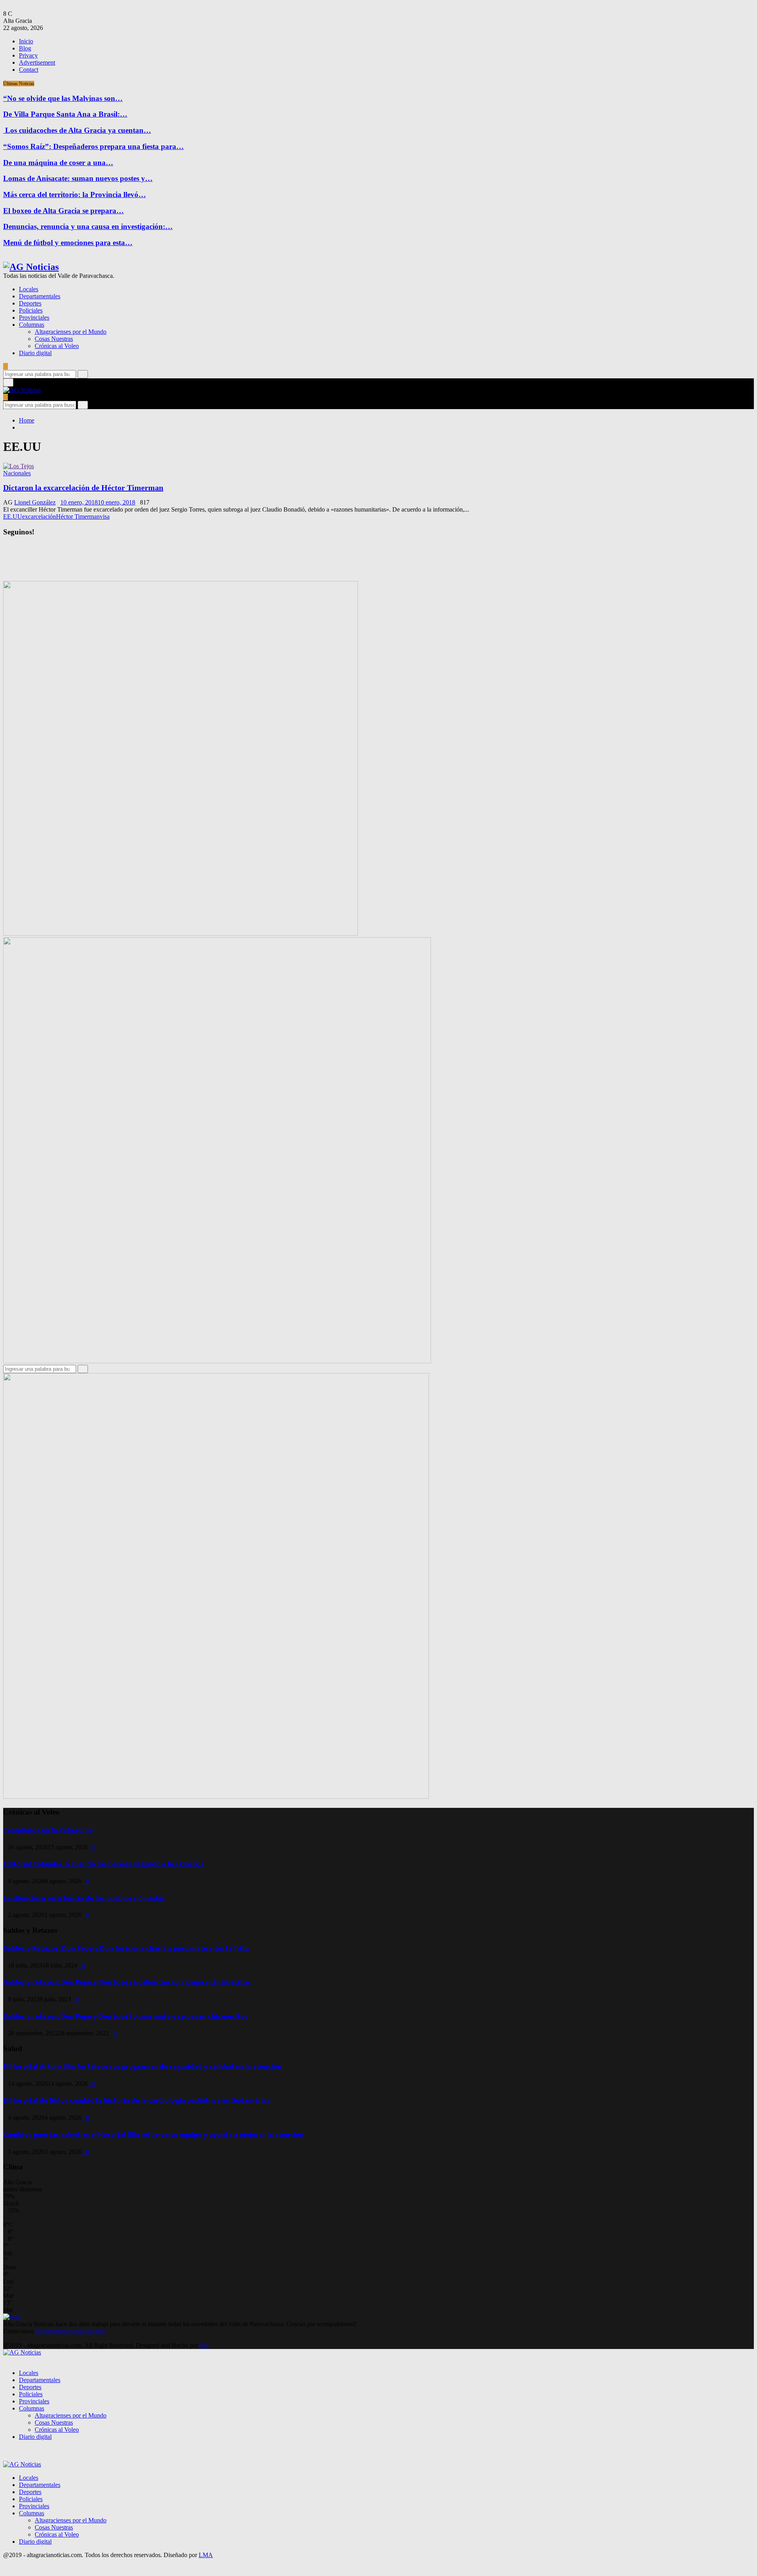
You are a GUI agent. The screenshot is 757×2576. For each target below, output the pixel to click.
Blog (25, 48)
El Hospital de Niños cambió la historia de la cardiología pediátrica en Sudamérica (137, 2100)
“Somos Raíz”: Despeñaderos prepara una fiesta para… (93, 146)
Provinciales (34, 317)
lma (204, 2345)
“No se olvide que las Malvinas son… (63, 98)
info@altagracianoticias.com (71, 2331)
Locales (29, 289)
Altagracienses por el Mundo (71, 332)
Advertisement (37, 62)
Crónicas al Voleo (57, 346)
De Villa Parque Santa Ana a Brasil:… (65, 114)
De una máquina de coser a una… (58, 163)
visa (105, 517)
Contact (29, 70)
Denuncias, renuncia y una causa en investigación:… (88, 226)
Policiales (31, 310)
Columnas (32, 325)
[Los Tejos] (19, 466)
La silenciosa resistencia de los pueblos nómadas (84, 1898)
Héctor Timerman (78, 517)
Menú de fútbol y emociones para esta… (68, 243)
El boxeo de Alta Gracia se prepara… (63, 211)
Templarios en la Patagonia (48, 1830)
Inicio (26, 41)
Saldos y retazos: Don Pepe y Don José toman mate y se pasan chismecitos (126, 2017)
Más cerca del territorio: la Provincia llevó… (75, 195)
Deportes (30, 303)
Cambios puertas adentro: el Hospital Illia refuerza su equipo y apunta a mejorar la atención (154, 2135)
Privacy (28, 55)
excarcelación (39, 517)
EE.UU (13, 517)
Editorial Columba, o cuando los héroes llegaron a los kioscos (103, 1864)
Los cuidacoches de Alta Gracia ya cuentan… (77, 130)
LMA (206, 2555)
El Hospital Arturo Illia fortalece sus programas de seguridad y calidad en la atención (143, 2067)
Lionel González (35, 502)
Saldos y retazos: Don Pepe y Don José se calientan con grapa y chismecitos (127, 1982)
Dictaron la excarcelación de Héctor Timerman (83, 488)
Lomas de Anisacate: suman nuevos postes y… (78, 178)
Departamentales (40, 296)
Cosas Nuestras (54, 339)
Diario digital (35, 353)
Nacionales (17, 473)
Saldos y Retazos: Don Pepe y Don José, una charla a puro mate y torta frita (126, 1948)
